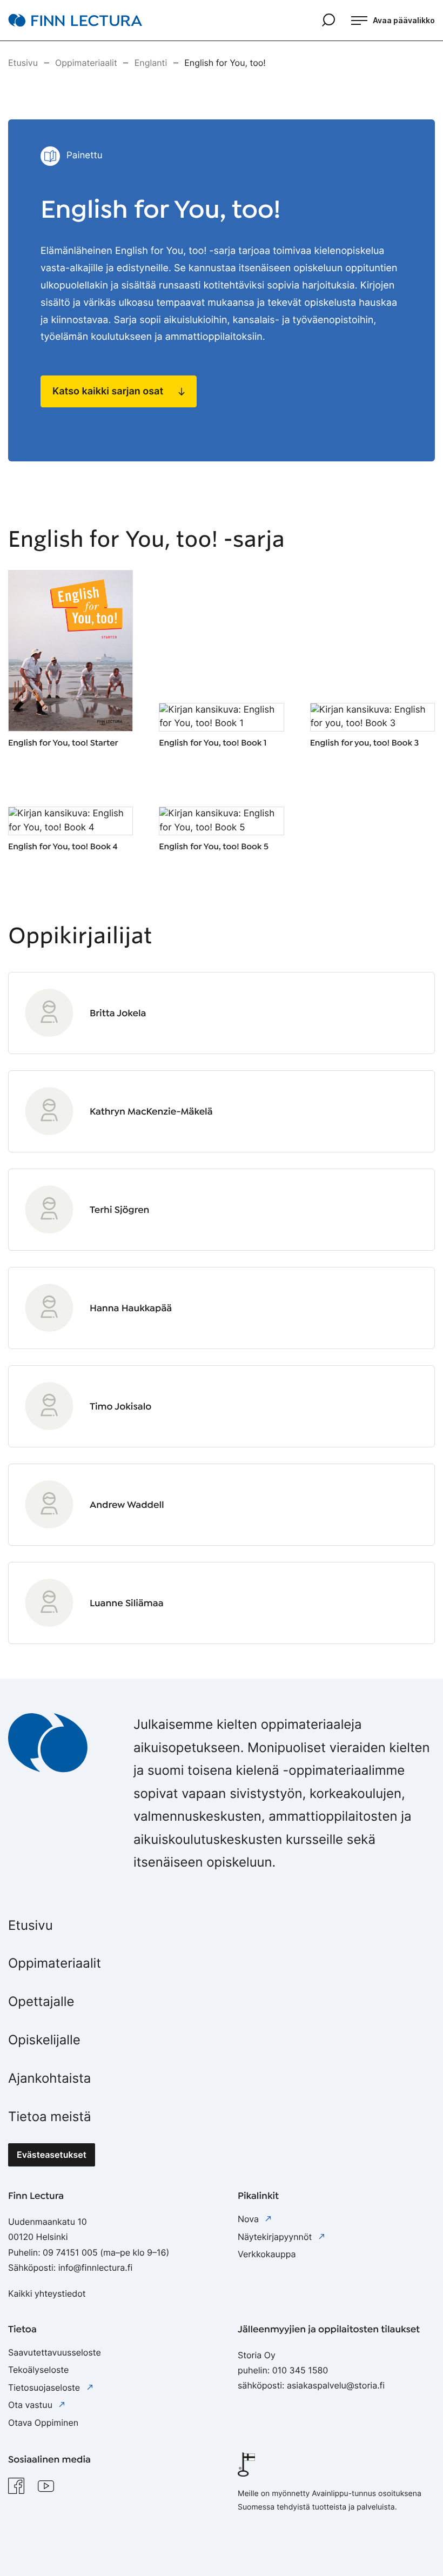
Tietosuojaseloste (45, 2387)
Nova (249, 2219)
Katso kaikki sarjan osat (108, 391)
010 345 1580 (300, 2370)
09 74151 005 (70, 2252)
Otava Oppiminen (43, 2423)
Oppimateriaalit (55, 1963)
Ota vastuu (31, 2405)
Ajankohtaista (49, 2078)
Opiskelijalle (44, 2040)
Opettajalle (41, 2001)
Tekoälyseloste (38, 2370)
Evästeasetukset (52, 2155)
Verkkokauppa (267, 2254)
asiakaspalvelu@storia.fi (336, 2385)
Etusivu (31, 1925)
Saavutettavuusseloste (55, 2352)
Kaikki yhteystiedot (47, 2293)
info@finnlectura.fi (96, 2268)
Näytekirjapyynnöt (276, 2237)
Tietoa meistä (50, 2117)
